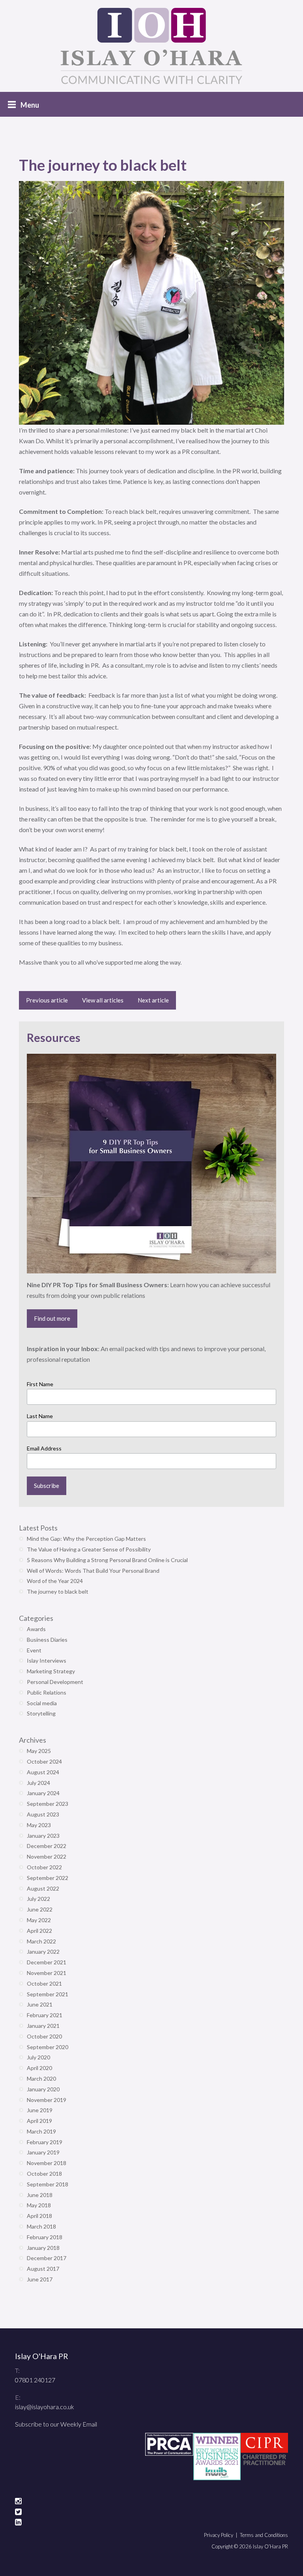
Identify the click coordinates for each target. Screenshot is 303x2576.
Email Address (44, 1448)
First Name (40, 1384)
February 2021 (45, 2015)
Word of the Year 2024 (55, 1581)
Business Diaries (47, 1640)
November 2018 (47, 2163)
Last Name (40, 1416)
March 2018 (41, 2226)
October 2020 (44, 2036)
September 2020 (48, 2047)
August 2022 (43, 1888)
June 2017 (40, 2279)
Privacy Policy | (222, 2535)
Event (34, 1650)
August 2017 (43, 2269)
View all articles (103, 1000)
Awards (36, 1629)
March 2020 (41, 2079)
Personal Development (55, 1682)
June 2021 (40, 2004)
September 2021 (48, 1994)
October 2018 (44, 2174)
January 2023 (43, 1836)
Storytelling (41, 1713)
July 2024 (38, 1783)
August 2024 (43, 1772)
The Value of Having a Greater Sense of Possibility (89, 1549)
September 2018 (48, 2184)
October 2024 (44, 1761)
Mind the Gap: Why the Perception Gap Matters (86, 1539)
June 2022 (40, 1909)
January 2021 (43, 2026)
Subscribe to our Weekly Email (56, 2424)
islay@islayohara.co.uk (45, 2407)
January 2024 (43, 1793)
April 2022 (39, 1931)
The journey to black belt (58, 1591)
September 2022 (48, 1878)
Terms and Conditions (264, 2535)
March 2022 (41, 1941)
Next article (153, 1000)
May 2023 (39, 1825)
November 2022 (47, 1856)
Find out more (52, 1318)
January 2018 (43, 2248)
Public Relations (47, 1692)
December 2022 (47, 1846)
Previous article (47, 1000)
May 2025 (39, 1751)
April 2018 (39, 2216)
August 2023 (43, 1814)
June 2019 (40, 2110)
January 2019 (43, 2152)
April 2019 (39, 2121)
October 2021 (44, 1983)
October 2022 (44, 1867)
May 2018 (39, 2205)
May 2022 (39, 1920)
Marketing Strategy (51, 1671)
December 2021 (47, 1962)
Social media (42, 1703)
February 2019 (45, 2142)
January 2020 (43, 2089)
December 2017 (47, 2258)
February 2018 (45, 2237)
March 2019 (41, 2131)
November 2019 (47, 2100)
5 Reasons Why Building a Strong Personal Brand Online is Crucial (107, 1560)
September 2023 (48, 1804)
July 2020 (38, 2057)
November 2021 (47, 1973)
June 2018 (40, 2195)
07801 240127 (35, 2380)
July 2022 (38, 1899)
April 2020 (39, 2068)
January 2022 (43, 1952)
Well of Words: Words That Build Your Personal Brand (93, 1571)
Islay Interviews (47, 1660)
